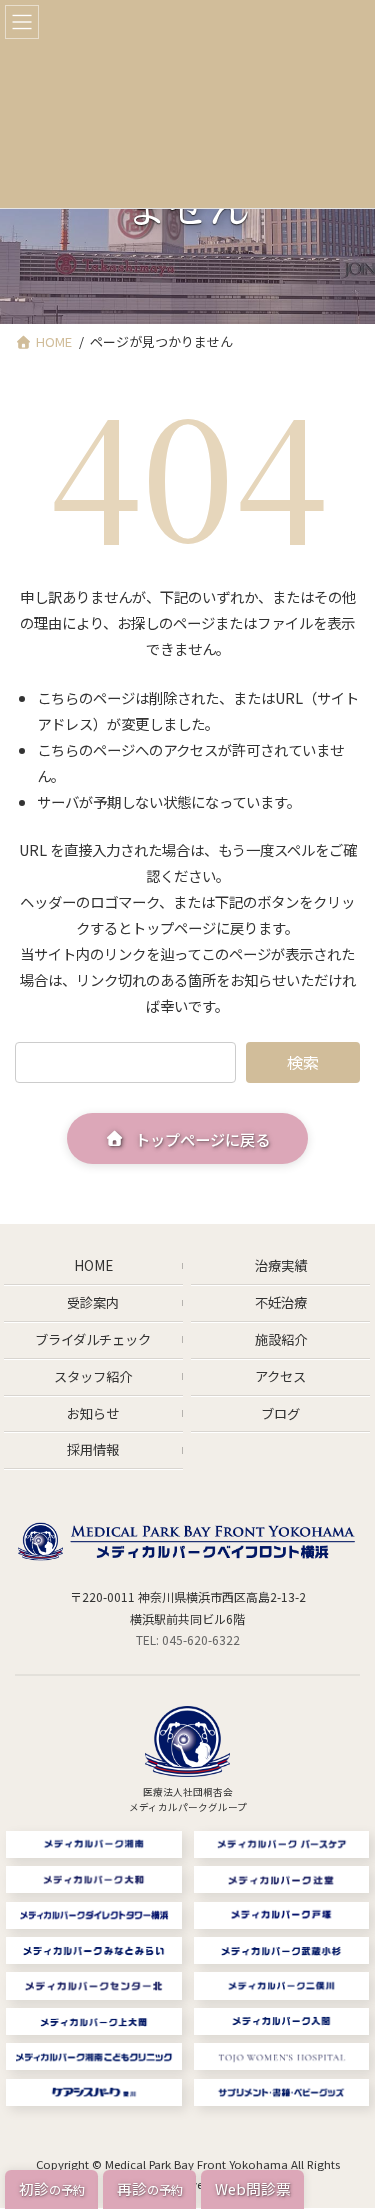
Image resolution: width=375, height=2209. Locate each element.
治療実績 (281, 1265)
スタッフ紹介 (93, 1376)
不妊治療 (281, 1302)
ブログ (280, 1413)
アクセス (280, 1376)
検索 (303, 1062)
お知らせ (93, 1413)
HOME (93, 1265)
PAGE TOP (348, 2148)
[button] (188, 1138)
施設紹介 (281, 1339)
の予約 (52, 2188)
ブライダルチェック (93, 1339)
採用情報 (93, 1450)
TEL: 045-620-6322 (188, 1640)
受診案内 (93, 1302)
